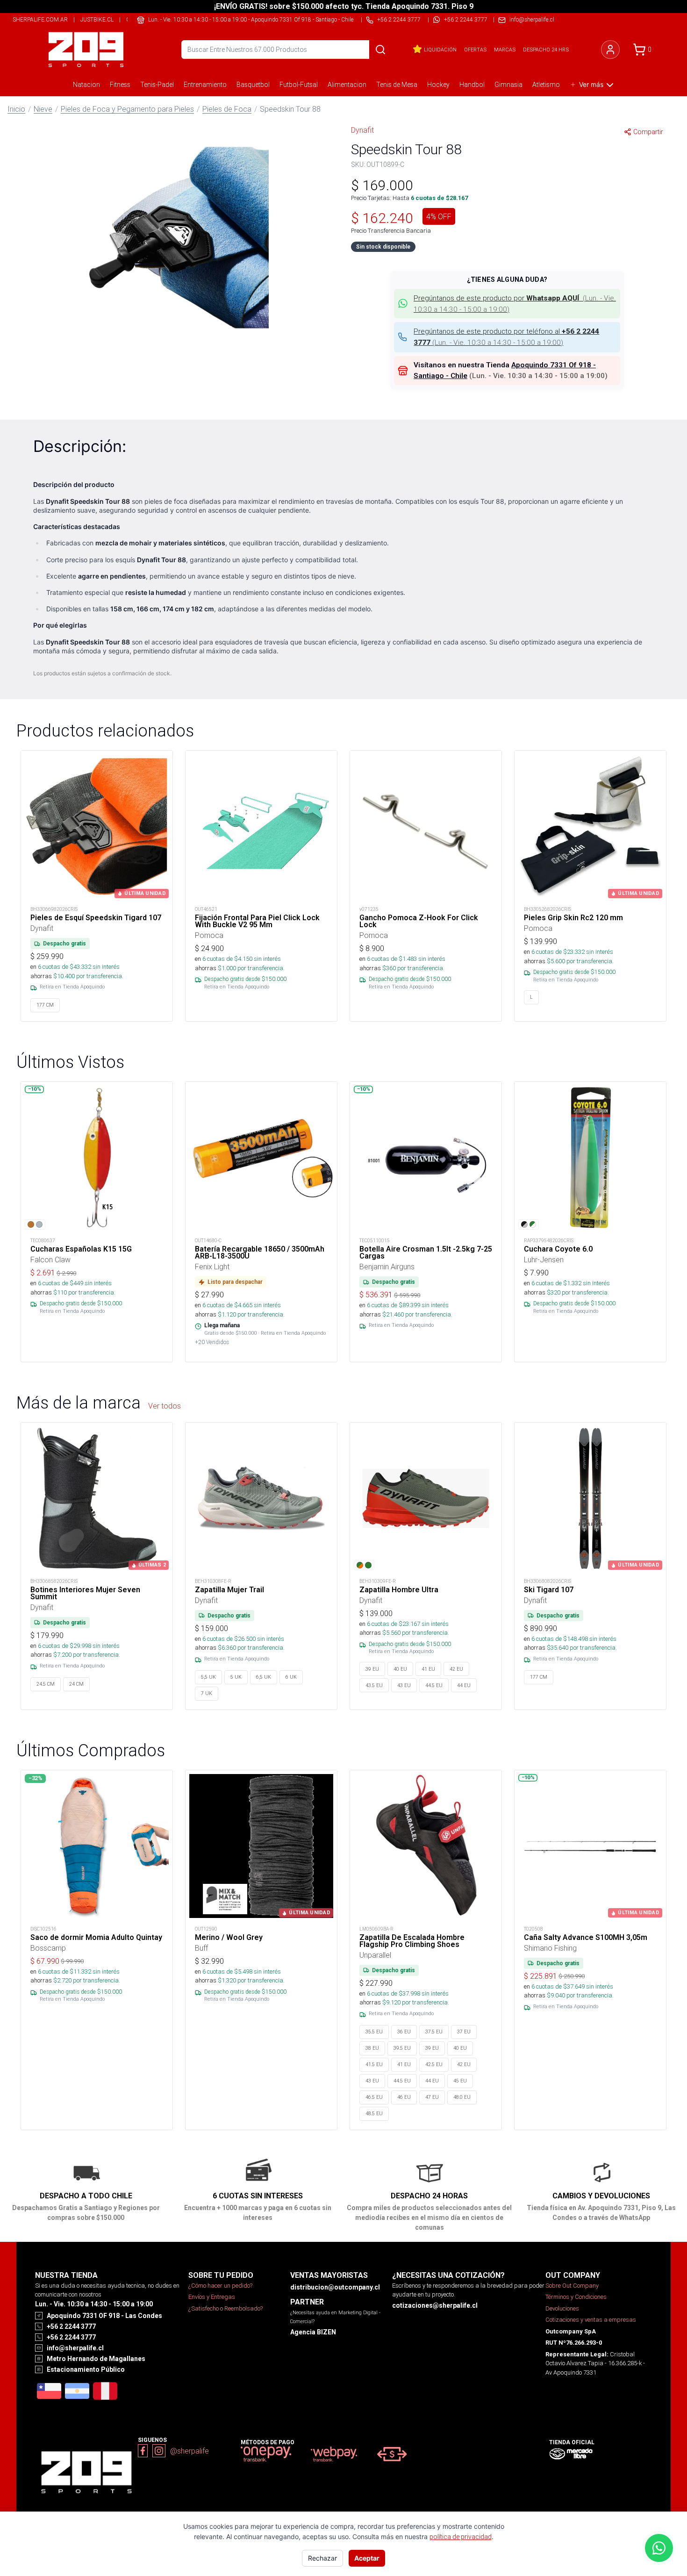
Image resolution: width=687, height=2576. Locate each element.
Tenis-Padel (157, 85)
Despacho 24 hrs (546, 50)
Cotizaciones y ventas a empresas (591, 2320)
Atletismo (546, 85)
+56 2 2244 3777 (466, 19)
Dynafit (362, 130)
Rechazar (322, 2558)
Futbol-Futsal (299, 85)
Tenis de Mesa (397, 85)
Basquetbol (253, 85)
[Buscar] (380, 50)
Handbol (472, 85)
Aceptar (367, 2558)
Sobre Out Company (572, 2286)
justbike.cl (97, 19)
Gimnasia (508, 85)
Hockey (438, 85)
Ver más (591, 84)
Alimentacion (347, 85)
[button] (180, 236)
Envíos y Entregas (212, 2297)
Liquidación (440, 50)
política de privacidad (461, 2537)
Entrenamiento (205, 85)
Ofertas (475, 50)
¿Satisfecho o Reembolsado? (225, 2308)
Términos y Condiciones (576, 2297)
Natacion (86, 85)
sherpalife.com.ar (40, 19)
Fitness (120, 85)
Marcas (505, 50)
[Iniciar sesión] (610, 50)
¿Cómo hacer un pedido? (220, 2286)
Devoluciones (562, 2308)
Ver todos (165, 1406)
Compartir (648, 132)
